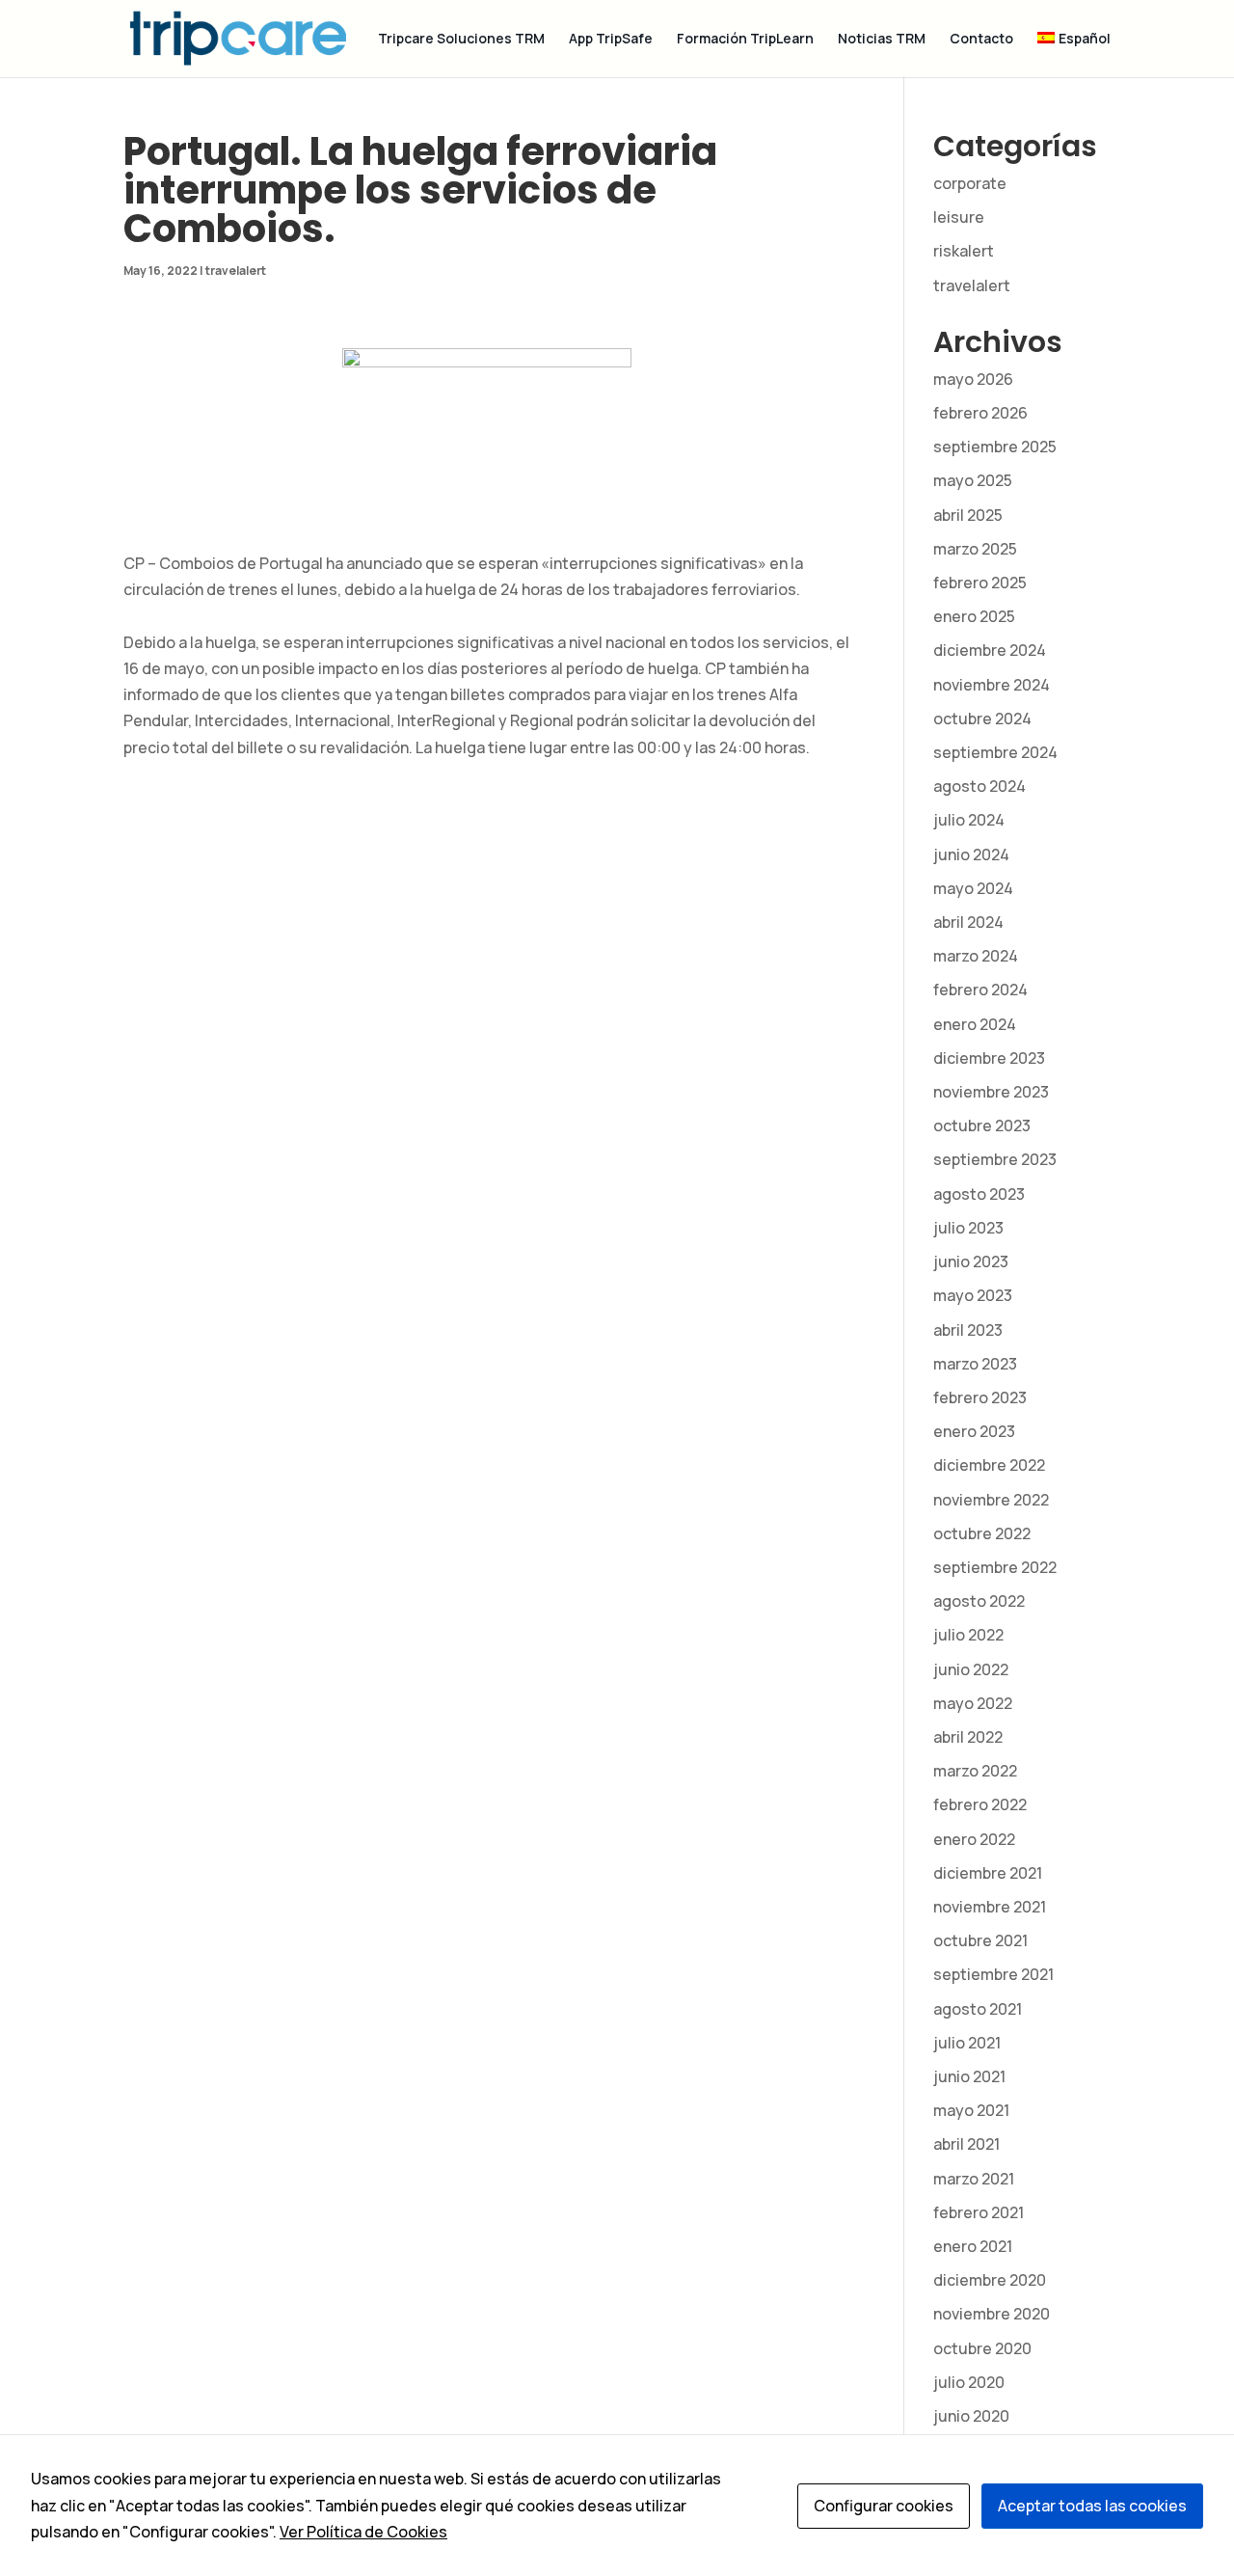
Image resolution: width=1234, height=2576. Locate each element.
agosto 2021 (978, 2009)
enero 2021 (973, 2246)
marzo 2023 (975, 1364)
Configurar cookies (884, 2506)
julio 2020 (969, 2382)
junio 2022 (971, 1669)
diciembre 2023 (989, 1058)
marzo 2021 (974, 2179)
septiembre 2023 (995, 1159)
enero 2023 (974, 1431)
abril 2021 (966, 2144)
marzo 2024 (976, 956)
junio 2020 (971, 2416)
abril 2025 (968, 515)
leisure (959, 217)
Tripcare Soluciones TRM (461, 40)
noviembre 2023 (991, 1092)
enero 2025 (974, 616)
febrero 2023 (980, 1397)
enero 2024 (975, 1024)
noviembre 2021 (990, 1907)
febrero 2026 (980, 413)
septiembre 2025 (995, 447)
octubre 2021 (980, 1940)
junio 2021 (969, 2076)
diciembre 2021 (988, 1873)
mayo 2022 (973, 1703)
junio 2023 (971, 1261)
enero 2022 (974, 1839)
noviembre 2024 (992, 685)
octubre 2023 (982, 1125)
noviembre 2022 (991, 1500)
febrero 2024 (980, 990)
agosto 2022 (979, 1601)
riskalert (964, 251)
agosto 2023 (979, 1194)
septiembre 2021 (993, 1974)
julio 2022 (968, 1635)
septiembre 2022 (995, 1567)
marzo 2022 (975, 1771)
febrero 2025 (980, 583)
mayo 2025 (973, 480)
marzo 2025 (975, 549)
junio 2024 (971, 854)
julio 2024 (969, 820)
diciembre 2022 (989, 1465)
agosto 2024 (979, 786)
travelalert (236, 271)
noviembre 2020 (992, 2314)
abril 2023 (968, 1330)
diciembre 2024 (990, 650)
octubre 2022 (982, 1533)
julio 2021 (967, 2043)
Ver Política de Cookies (363, 2532)
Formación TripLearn (745, 40)
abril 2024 (968, 922)
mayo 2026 (973, 379)
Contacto (981, 40)
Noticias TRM (882, 40)
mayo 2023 (973, 1295)
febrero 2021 (979, 2212)
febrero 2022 (980, 1804)
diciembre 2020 (990, 2280)
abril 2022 (968, 1737)
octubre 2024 (982, 719)
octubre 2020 (982, 2348)
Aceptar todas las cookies (1092, 2506)
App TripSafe (611, 40)
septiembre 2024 (995, 752)
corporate (970, 183)
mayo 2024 (973, 888)
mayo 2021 (971, 2110)
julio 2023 (968, 1228)
